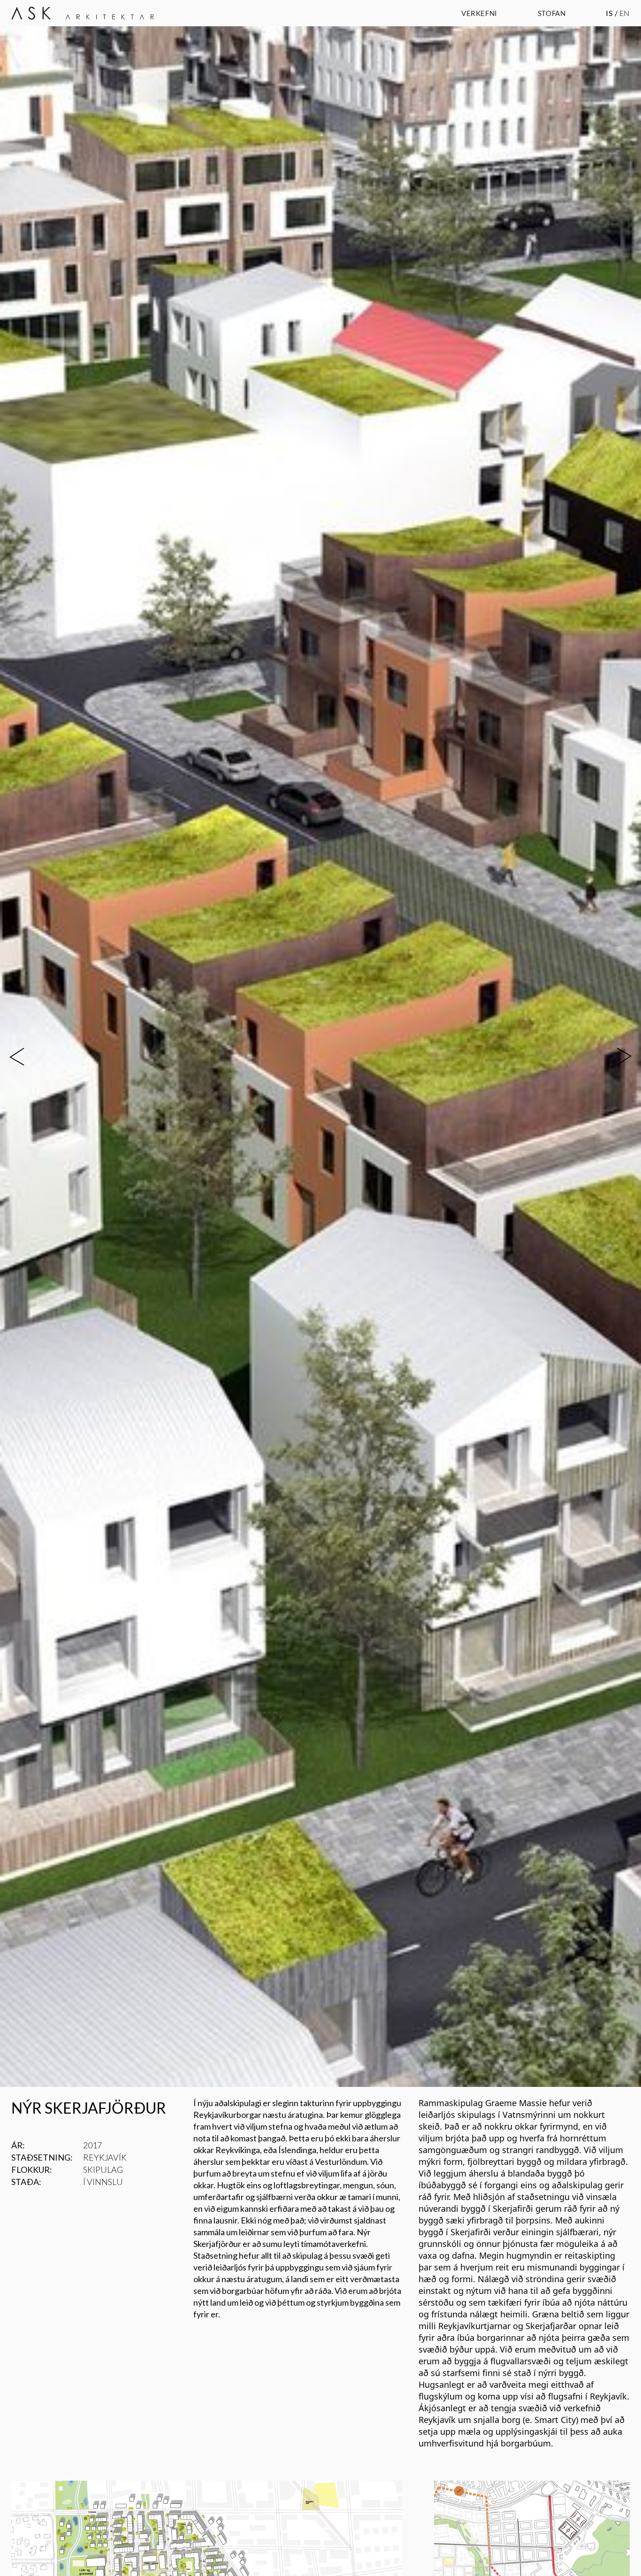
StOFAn (552, 13)
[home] (83, 13)
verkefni (479, 13)
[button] (32, 1057)
